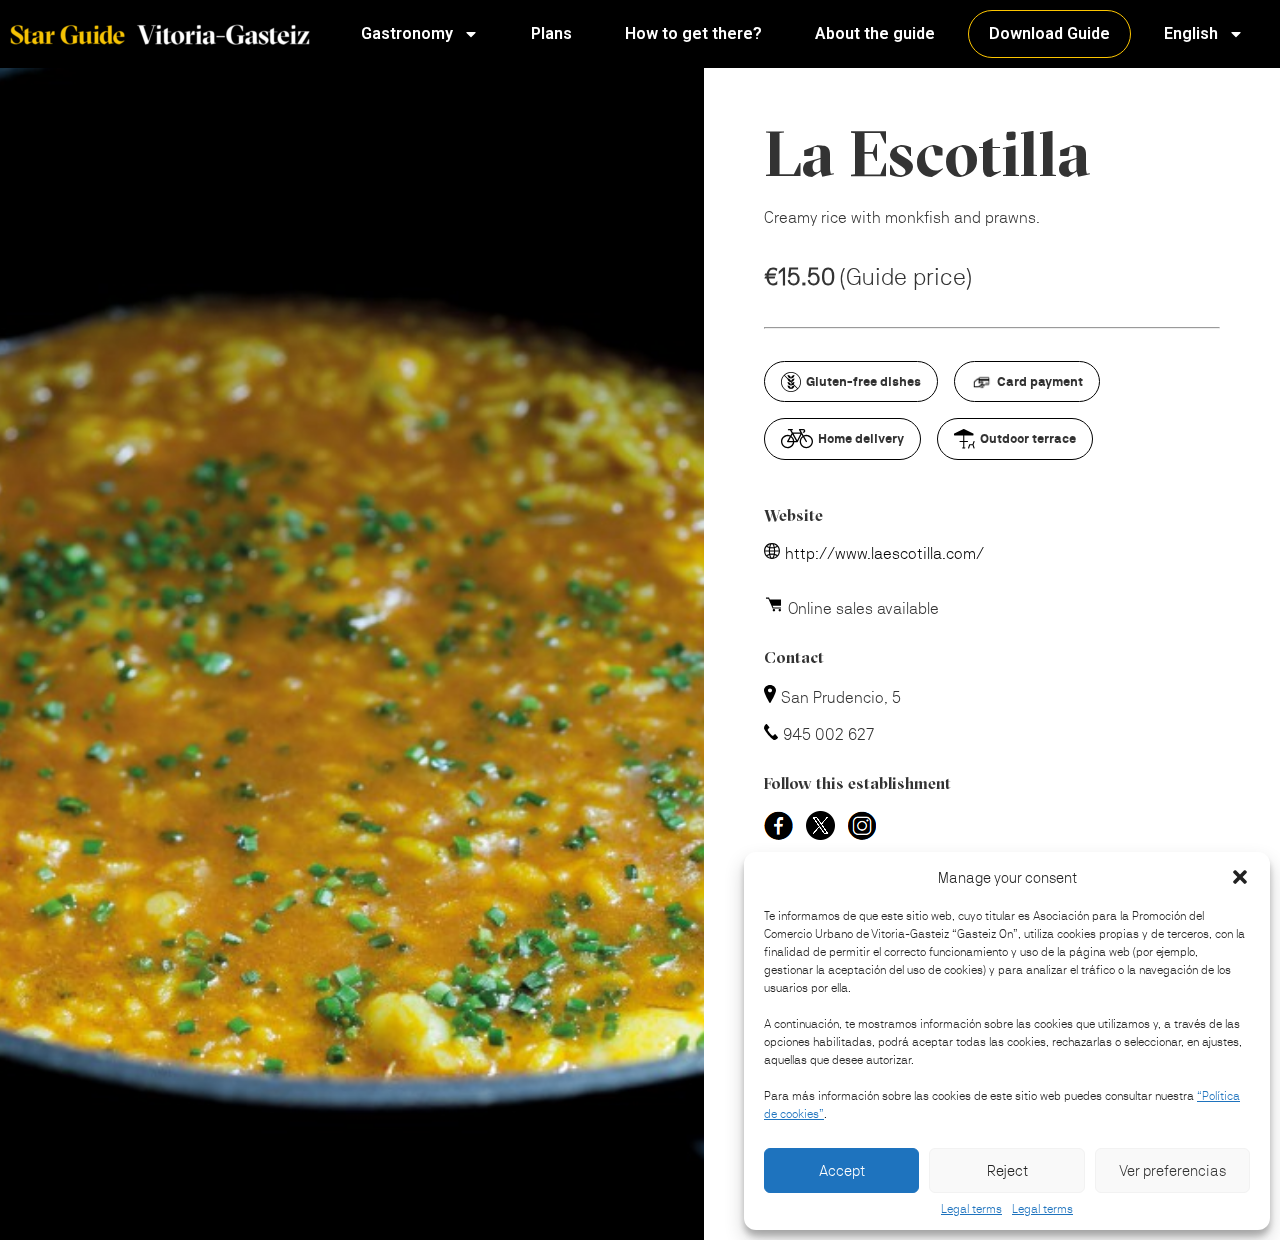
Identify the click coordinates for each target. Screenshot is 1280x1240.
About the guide (875, 33)
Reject (1007, 1170)
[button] (1240, 877)
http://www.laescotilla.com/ (884, 553)
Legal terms (971, 1209)
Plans (551, 33)
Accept (842, 1170)
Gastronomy (407, 33)
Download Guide (1049, 33)
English (1191, 33)
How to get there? (693, 33)
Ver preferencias (1172, 1170)
